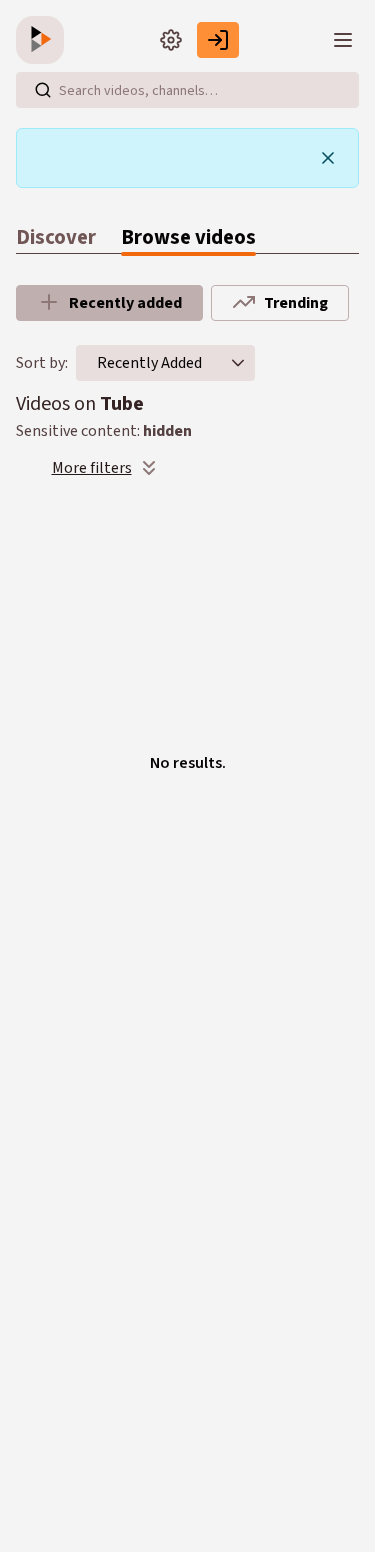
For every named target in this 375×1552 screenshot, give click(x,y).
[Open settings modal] (171, 40)
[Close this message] (328, 158)
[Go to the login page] (218, 40)
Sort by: (42, 363)
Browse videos (188, 237)
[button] (238, 363)
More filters (92, 468)
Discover (56, 237)
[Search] (43, 90)
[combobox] (149, 363)
